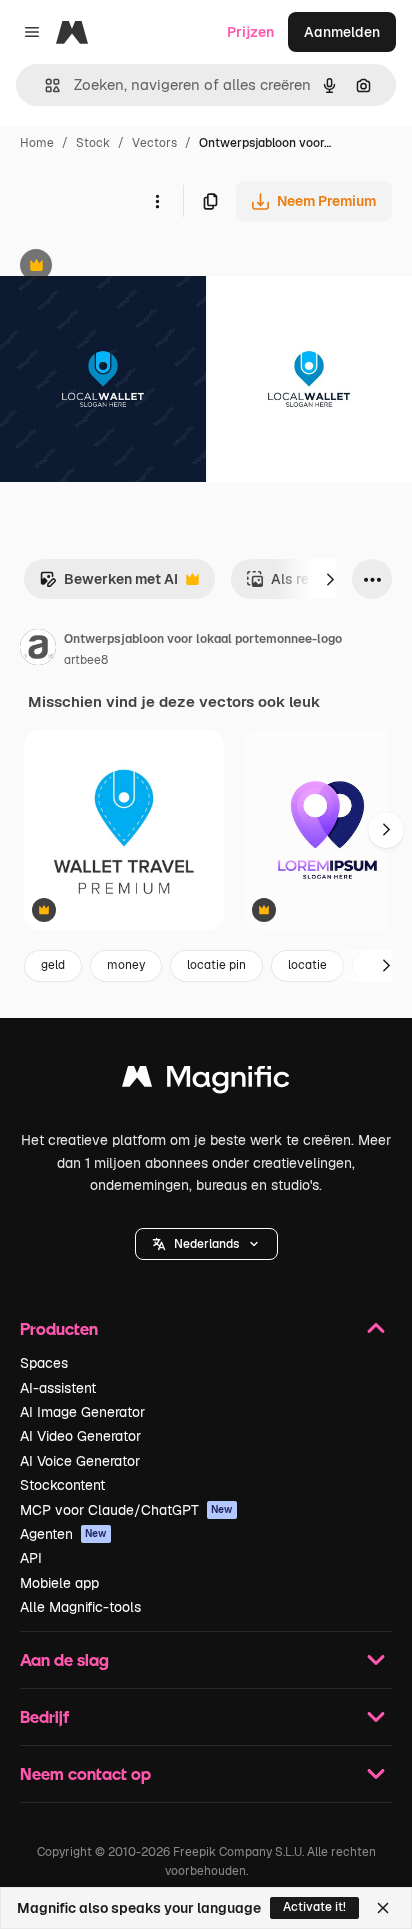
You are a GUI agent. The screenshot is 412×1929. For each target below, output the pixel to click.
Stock (93, 143)
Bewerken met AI (108, 584)
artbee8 (86, 660)
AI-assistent (58, 1388)
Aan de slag (64, 1659)
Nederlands (206, 1244)
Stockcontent (62, 1485)
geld (53, 965)
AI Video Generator (80, 1436)
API (31, 1558)
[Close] (383, 1908)
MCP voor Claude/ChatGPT (126, 1510)
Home (37, 143)
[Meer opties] (157, 201)
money (126, 965)
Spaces (44, 1363)
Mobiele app (59, 1583)
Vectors (154, 143)
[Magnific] (206, 1081)
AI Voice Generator (80, 1461)
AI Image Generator (82, 1412)
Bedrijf (44, 1716)
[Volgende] (330, 579)
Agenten (63, 1534)
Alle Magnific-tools (80, 1607)
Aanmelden (342, 32)
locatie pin (216, 965)
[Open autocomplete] (44, 85)
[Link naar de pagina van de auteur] (38, 650)
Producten (59, 1328)
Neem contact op (85, 1773)
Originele (131, 267)
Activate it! (314, 1907)
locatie (307, 965)
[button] (206, 1244)
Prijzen (250, 32)
